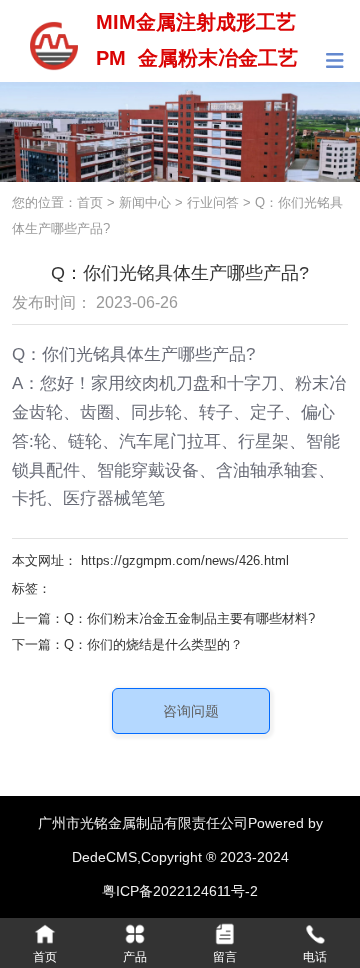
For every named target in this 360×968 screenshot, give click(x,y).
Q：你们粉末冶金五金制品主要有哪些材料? (189, 618)
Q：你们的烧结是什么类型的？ (153, 644)
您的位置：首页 (59, 202)
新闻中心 (145, 202)
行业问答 (213, 202)
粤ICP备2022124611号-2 (180, 891)
